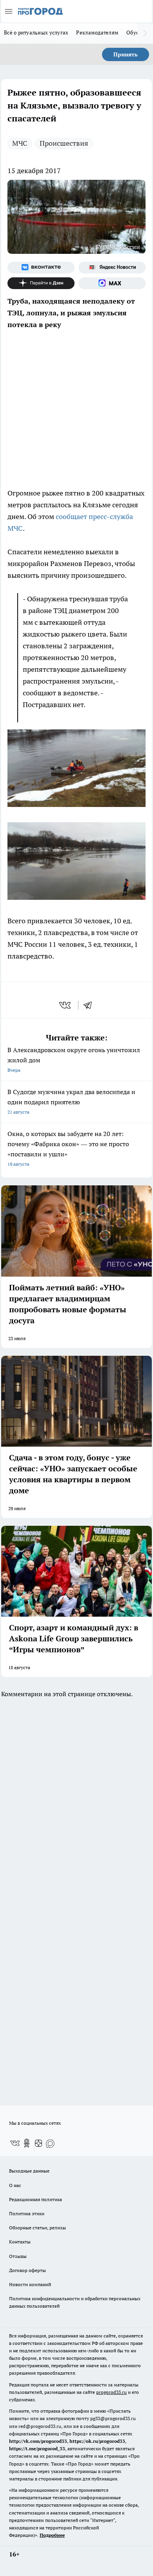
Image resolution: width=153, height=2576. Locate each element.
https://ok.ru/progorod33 (97, 2441)
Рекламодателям (97, 33)
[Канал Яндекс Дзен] (41, 283)
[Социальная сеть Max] (112, 283)
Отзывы (18, 2256)
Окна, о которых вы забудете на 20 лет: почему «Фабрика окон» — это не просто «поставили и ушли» (68, 1148)
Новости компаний (30, 2284)
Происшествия (64, 143)
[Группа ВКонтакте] (41, 268)
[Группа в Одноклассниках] (27, 2143)
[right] (145, 33)
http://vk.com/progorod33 (38, 2441)
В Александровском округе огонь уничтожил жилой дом (74, 1059)
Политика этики (27, 2213)
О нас (15, 2185)
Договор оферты (27, 2270)
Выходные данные (29, 2171)
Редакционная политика (36, 2199)
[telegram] (90, 1005)
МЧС (20, 143)
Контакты (20, 2242)
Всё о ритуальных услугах (36, 33)
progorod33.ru (111, 2392)
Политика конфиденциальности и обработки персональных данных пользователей (75, 2302)
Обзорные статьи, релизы (37, 2228)
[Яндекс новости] (112, 268)
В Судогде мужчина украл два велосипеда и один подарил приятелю (71, 1101)
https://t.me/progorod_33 (37, 2448)
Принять (126, 54)
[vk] (66, 1005)
